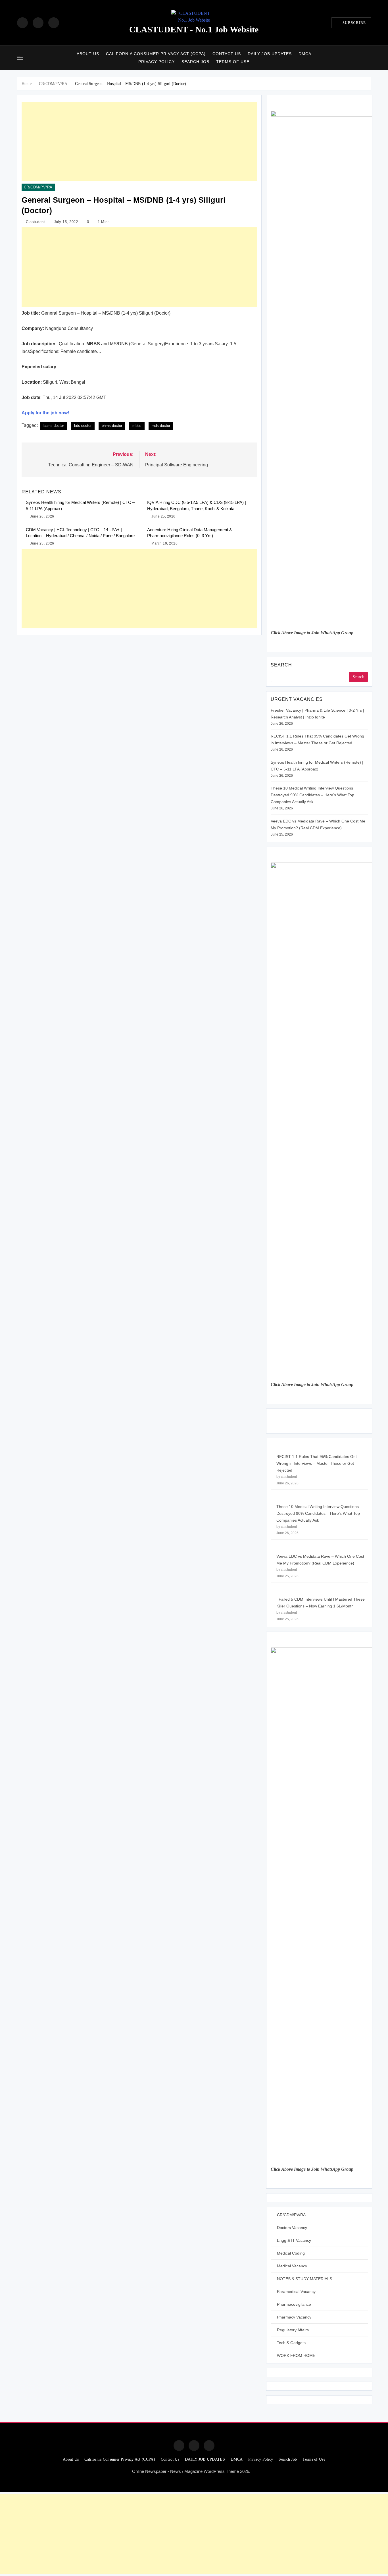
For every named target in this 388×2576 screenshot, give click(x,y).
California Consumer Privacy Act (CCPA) (156, 54)
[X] (54, 23)
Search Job (195, 62)
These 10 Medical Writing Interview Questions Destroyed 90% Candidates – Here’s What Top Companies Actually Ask (312, 795)
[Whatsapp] (209, 2446)
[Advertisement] (139, 142)
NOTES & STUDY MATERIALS (304, 2279)
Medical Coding (291, 2253)
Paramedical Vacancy (296, 2292)
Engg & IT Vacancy (294, 2240)
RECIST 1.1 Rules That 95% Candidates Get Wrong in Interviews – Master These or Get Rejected (317, 1463)
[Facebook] (22, 23)
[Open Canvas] (20, 58)
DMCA (305, 54)
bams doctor (54, 426)
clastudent (35, 222)
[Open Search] (369, 58)
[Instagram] (38, 23)
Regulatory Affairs (293, 2330)
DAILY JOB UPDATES (270, 54)
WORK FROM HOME (296, 2355)
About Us (88, 54)
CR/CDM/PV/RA (38, 187)
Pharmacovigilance (294, 2304)
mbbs (137, 426)
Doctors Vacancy (292, 2228)
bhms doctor (112, 426)
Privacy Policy (157, 62)
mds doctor (161, 426)
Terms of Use (233, 62)
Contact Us (227, 54)
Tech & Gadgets (291, 2343)
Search (281, 665)
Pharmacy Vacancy (294, 2317)
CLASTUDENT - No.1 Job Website (194, 29)
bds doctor (83, 426)
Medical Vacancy (292, 2266)
